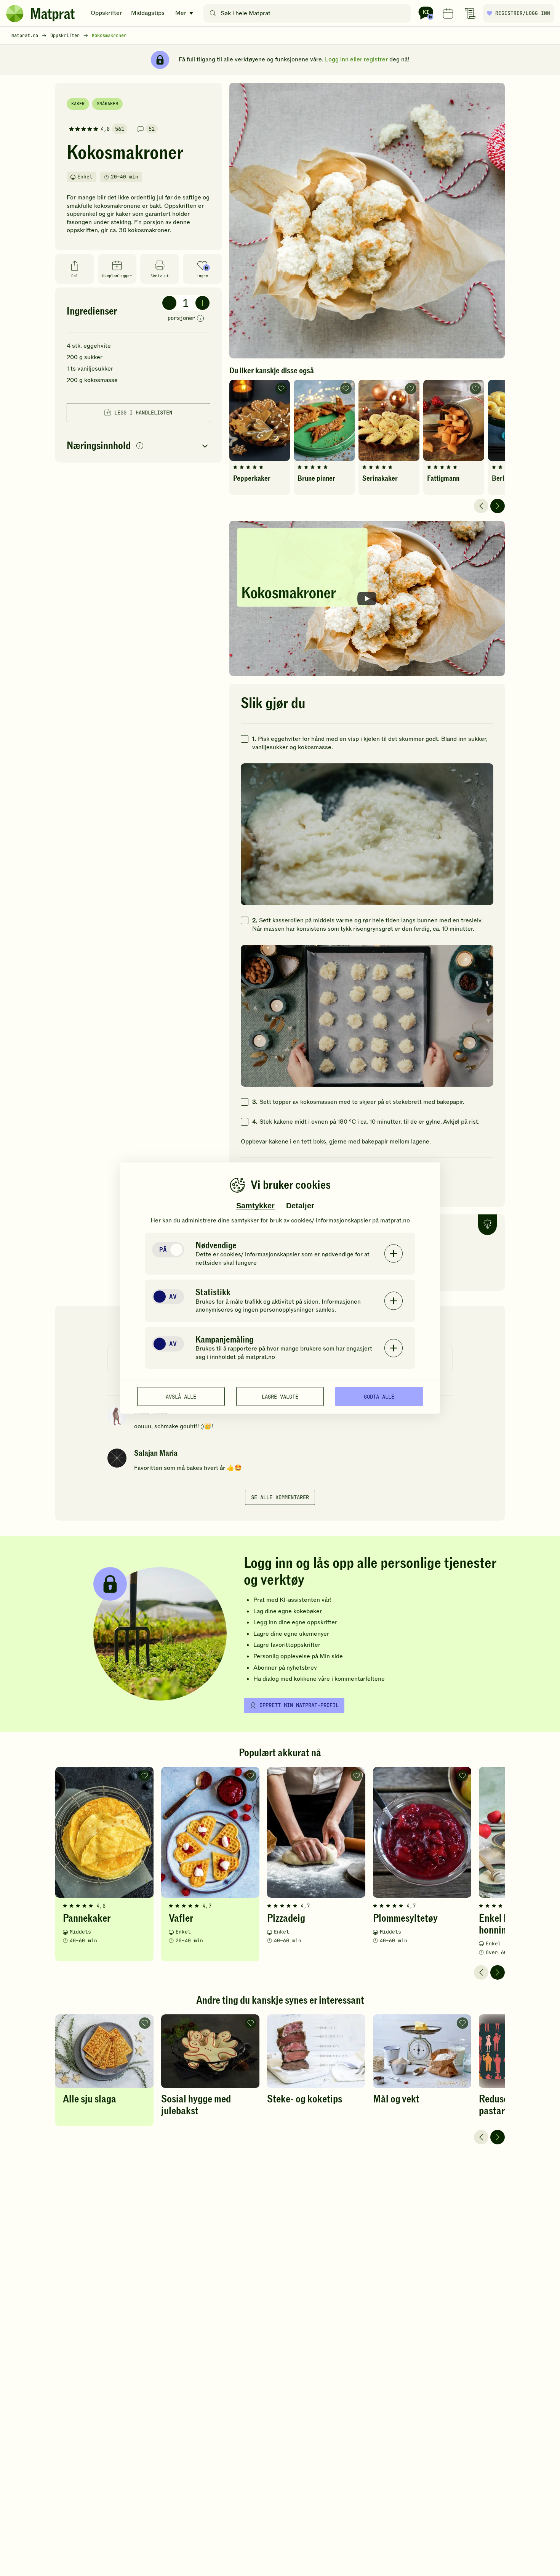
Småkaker (107, 104)
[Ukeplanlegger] (448, 13)
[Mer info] (200, 319)
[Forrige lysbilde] (481, 506)
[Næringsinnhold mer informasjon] (140, 446)
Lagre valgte (280, 1396)
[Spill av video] (367, 598)
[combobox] (309, 13)
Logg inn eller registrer (356, 59)
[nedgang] (169, 303)
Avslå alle (181, 1396)
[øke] (202, 303)
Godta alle (379, 1396)
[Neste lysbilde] (498, 506)
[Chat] (426, 13)
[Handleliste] (470, 13)
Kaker (78, 104)
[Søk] (213, 13)
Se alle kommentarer (280, 1497)
